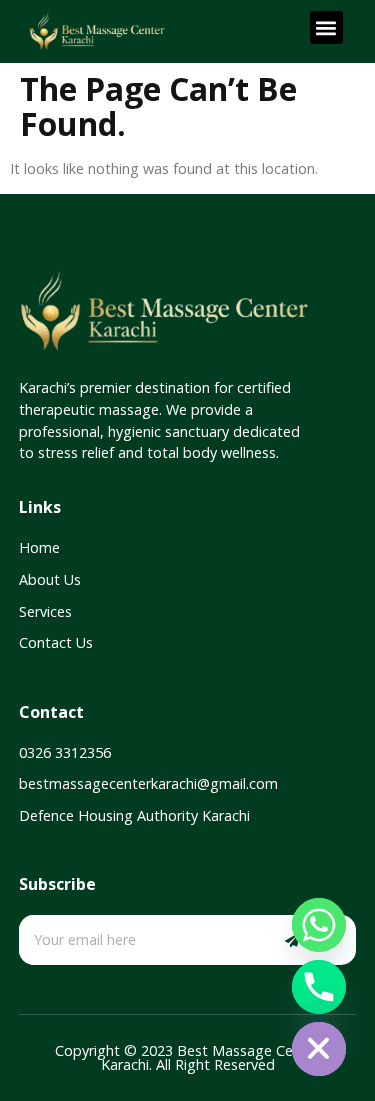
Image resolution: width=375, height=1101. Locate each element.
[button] (326, 27)
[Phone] (319, 987)
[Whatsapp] (319, 925)
